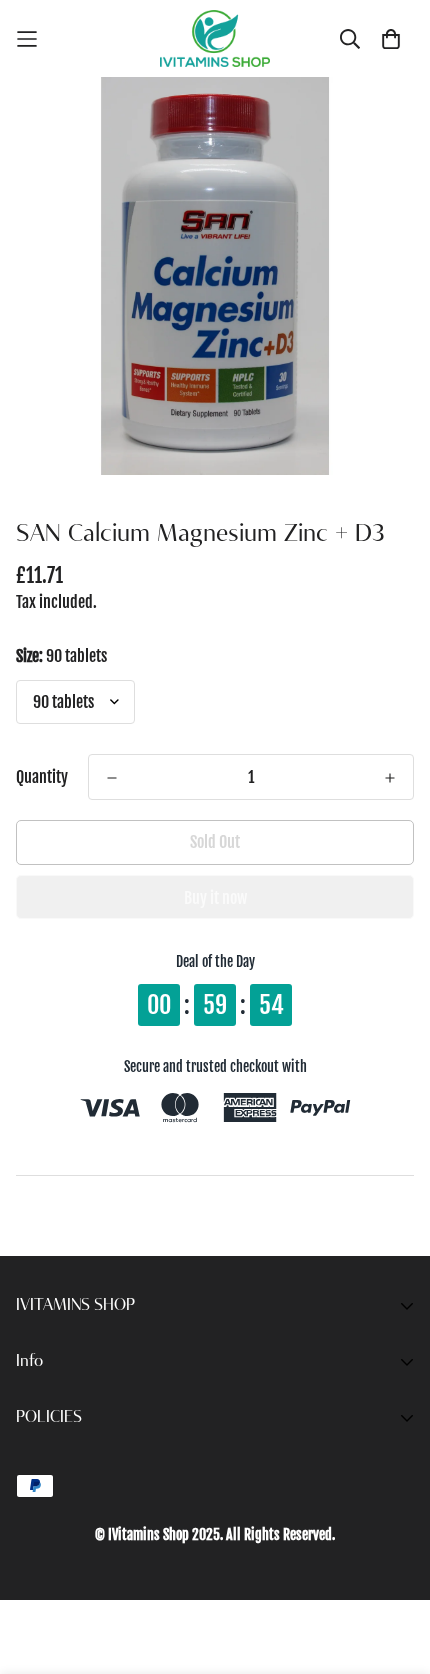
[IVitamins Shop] (215, 38)
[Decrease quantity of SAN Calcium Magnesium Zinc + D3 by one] (112, 778)
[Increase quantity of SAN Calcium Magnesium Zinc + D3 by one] (390, 778)
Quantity (42, 777)
